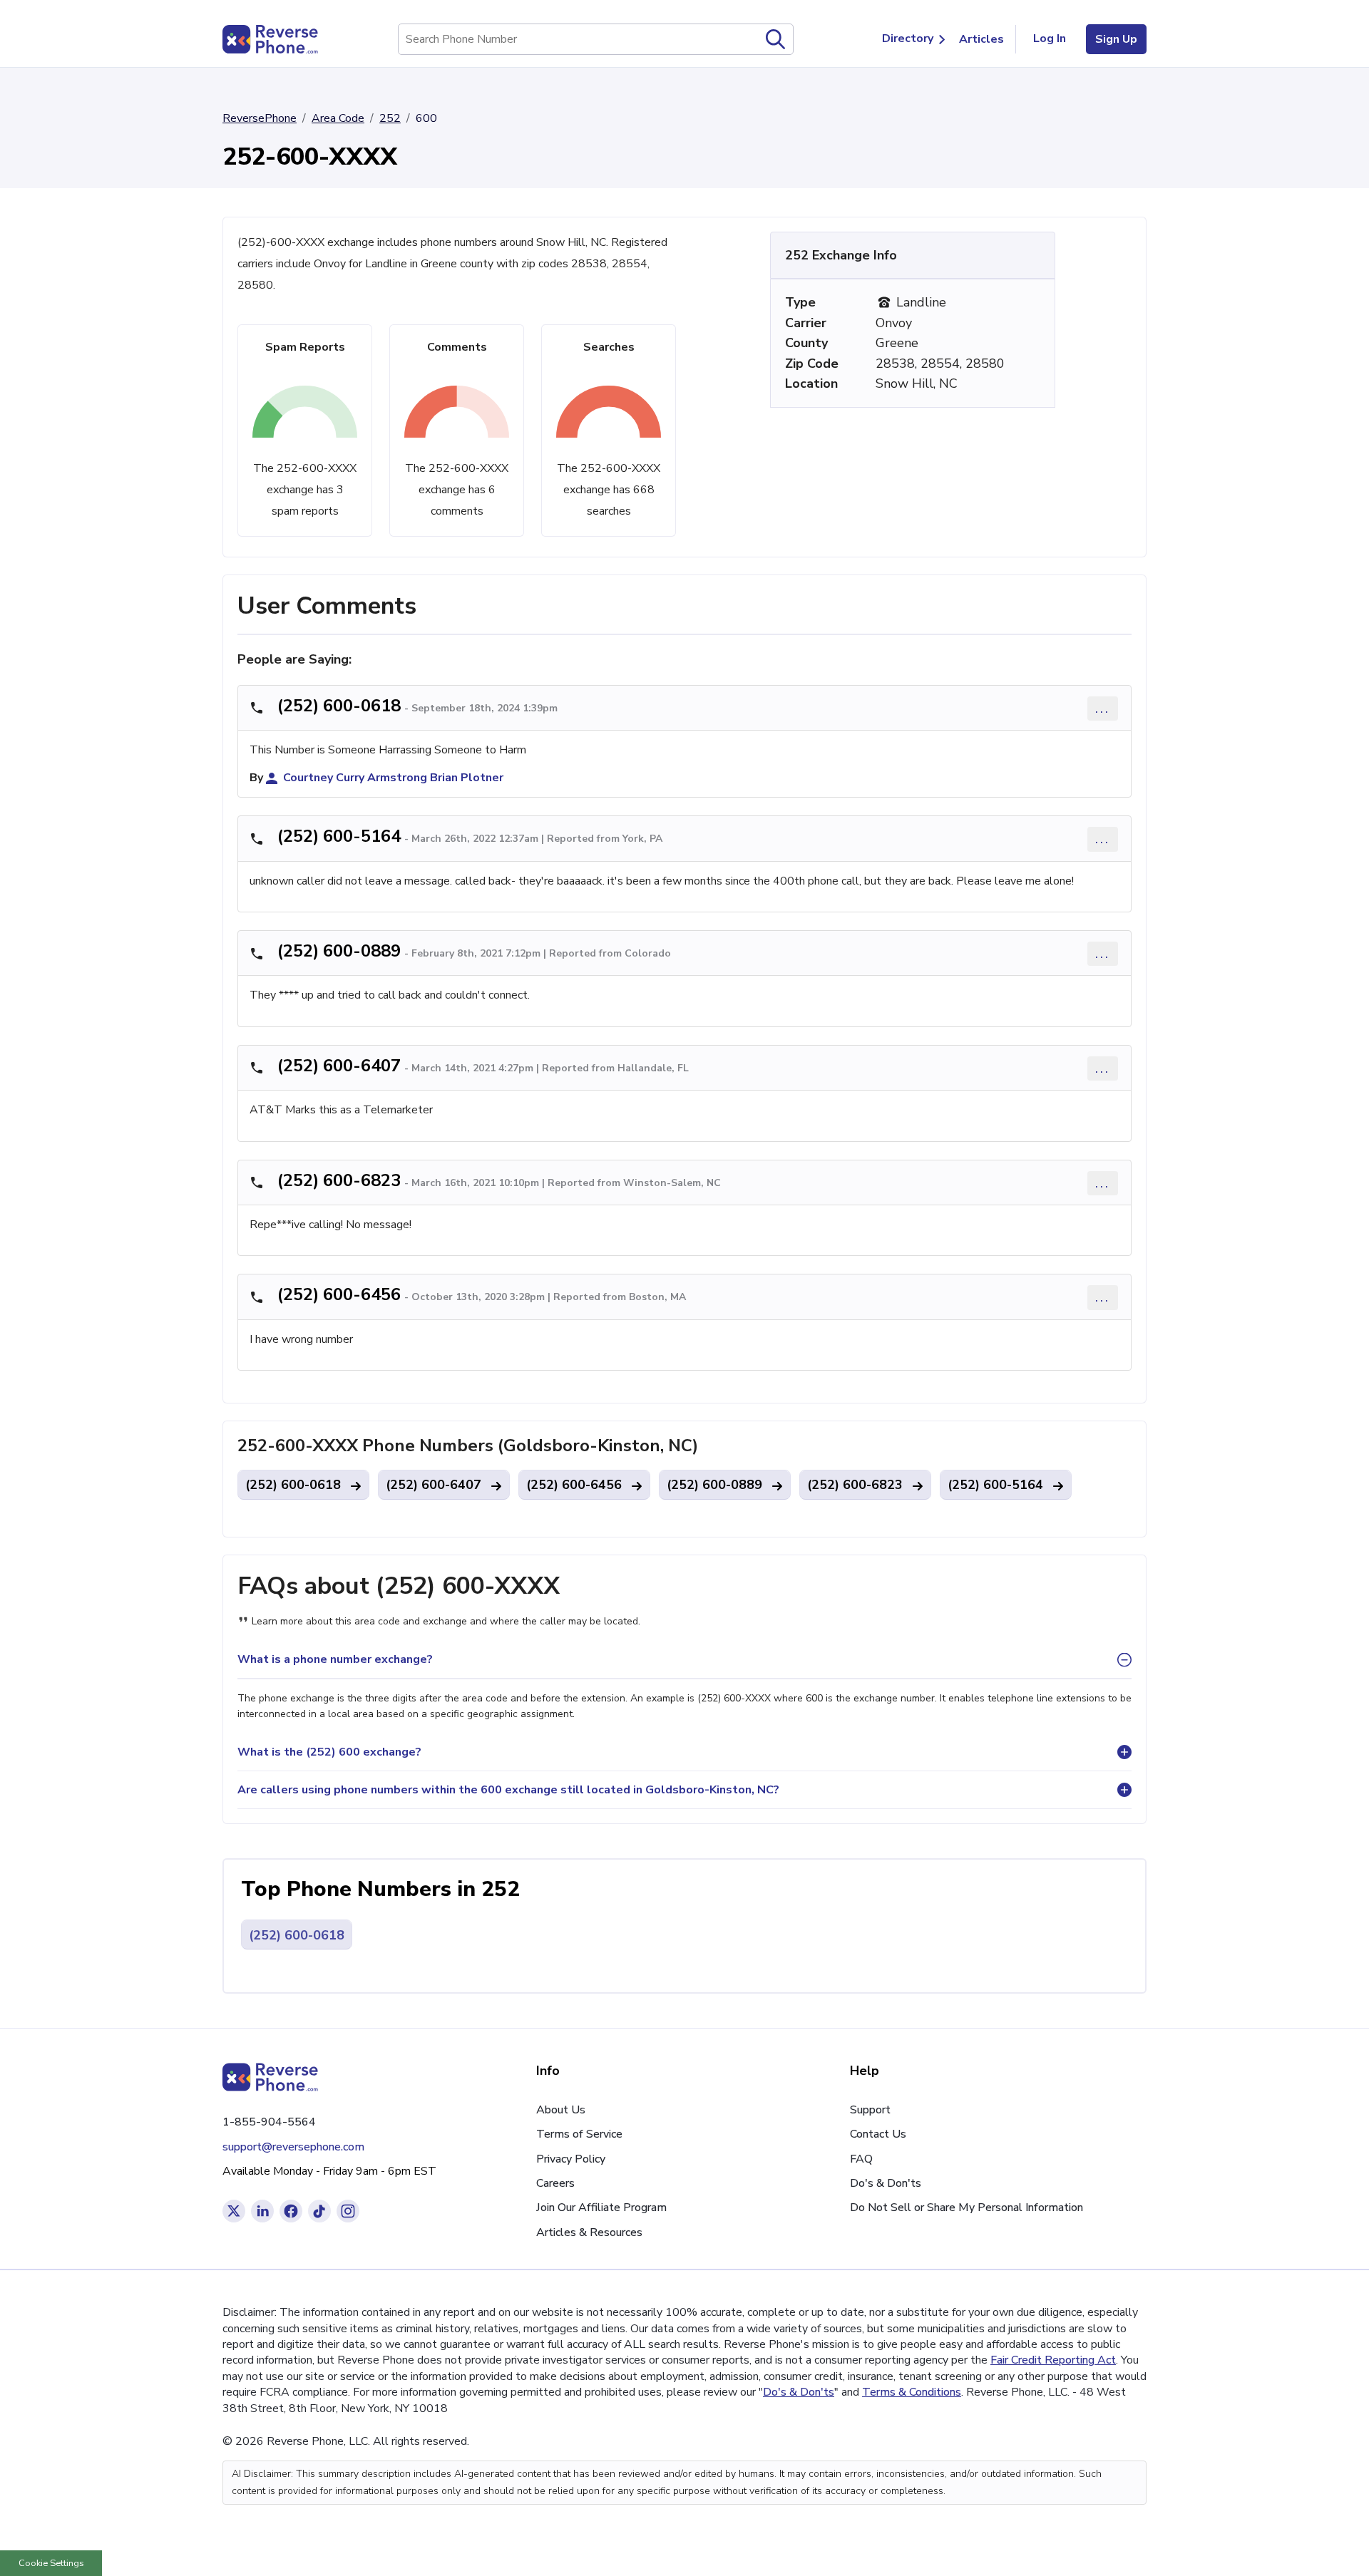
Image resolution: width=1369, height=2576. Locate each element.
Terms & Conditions (912, 2392)
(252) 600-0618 (339, 706)
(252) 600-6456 (339, 1294)
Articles (981, 39)
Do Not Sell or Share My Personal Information (966, 2207)
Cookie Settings (51, 2563)
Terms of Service (579, 2134)
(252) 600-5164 (339, 836)
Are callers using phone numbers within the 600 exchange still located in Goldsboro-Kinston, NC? (508, 1790)
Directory (908, 38)
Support (870, 2110)
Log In (1050, 38)
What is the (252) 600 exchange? (329, 1752)
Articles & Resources (589, 2232)
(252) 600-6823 (339, 1180)
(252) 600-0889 (339, 951)
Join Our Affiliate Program (601, 2207)
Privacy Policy (571, 2159)
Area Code (338, 118)
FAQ (861, 2159)
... (1103, 708)
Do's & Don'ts (886, 2183)
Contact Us (878, 2134)
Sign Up (1116, 39)
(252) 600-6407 (339, 1066)
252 (390, 118)
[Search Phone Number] (776, 39)
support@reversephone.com (293, 2147)
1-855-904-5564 (269, 2122)
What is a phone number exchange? (335, 1659)
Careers (555, 2183)
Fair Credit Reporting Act (1053, 2360)
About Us (561, 2110)
